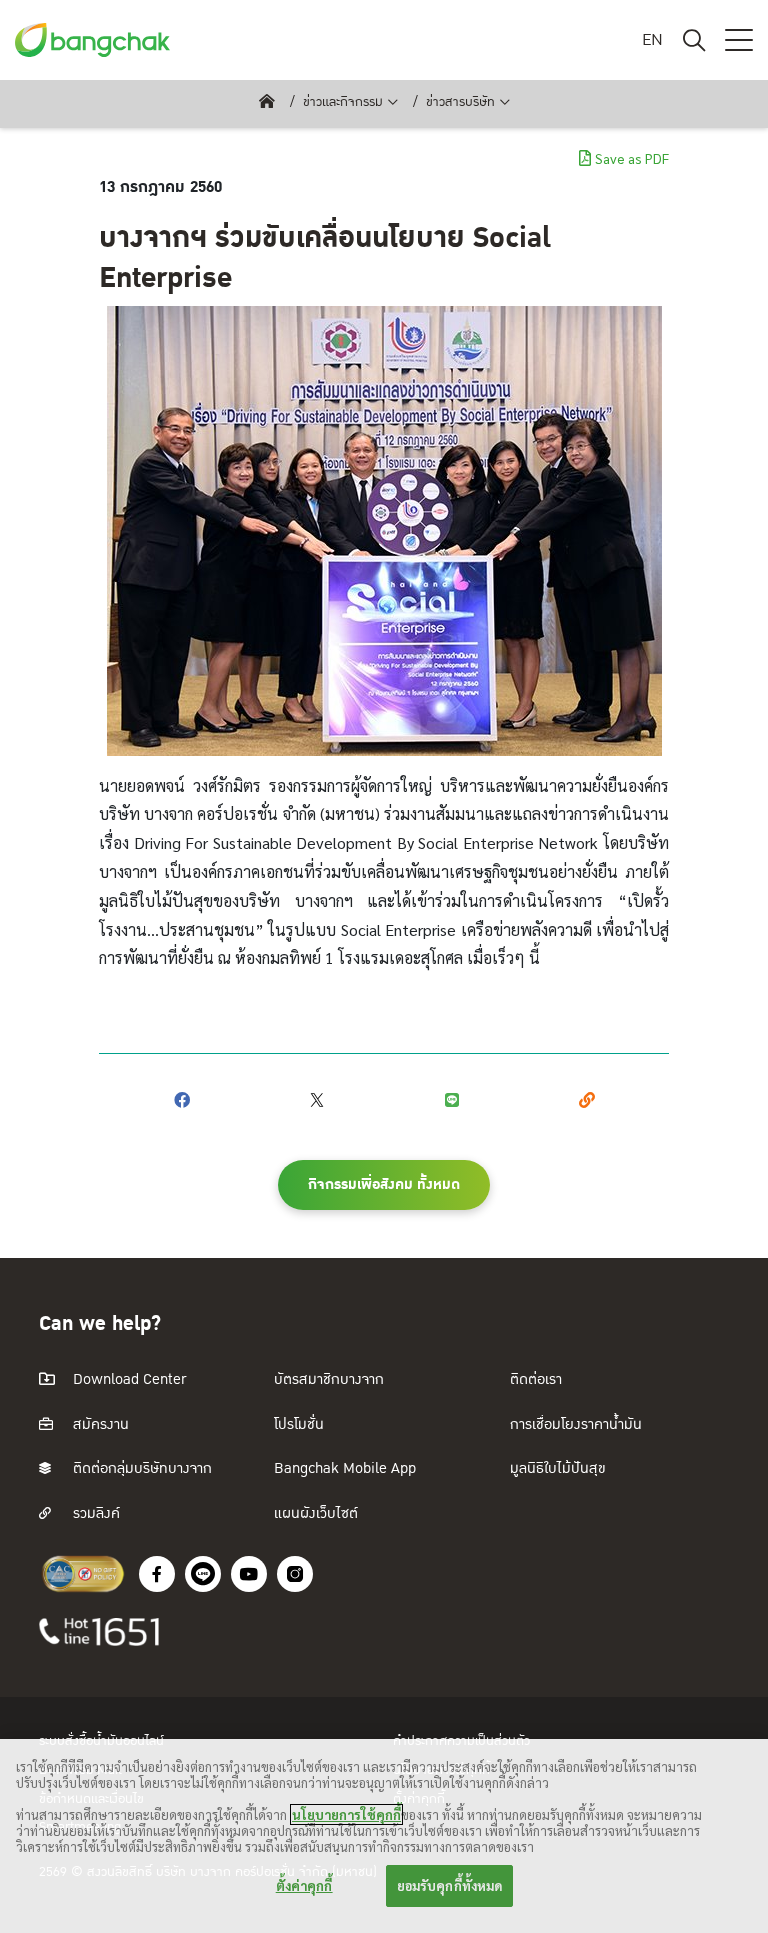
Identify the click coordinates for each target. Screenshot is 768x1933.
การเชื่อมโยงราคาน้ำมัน (576, 1424)
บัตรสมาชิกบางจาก (329, 1379)
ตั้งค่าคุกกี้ (304, 1885)
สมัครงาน (99, 1424)
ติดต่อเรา (536, 1379)
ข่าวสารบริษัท (460, 102)
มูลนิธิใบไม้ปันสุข (558, 1468)
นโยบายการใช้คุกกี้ (346, 1814)
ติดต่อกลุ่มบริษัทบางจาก (140, 1468)
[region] (384, 1836)
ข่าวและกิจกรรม (343, 102)
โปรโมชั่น (299, 1424)
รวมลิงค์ (94, 1513)
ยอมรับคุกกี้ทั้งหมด (450, 1885)
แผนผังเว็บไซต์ (316, 1513)
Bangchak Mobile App (345, 1468)
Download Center (127, 1379)
